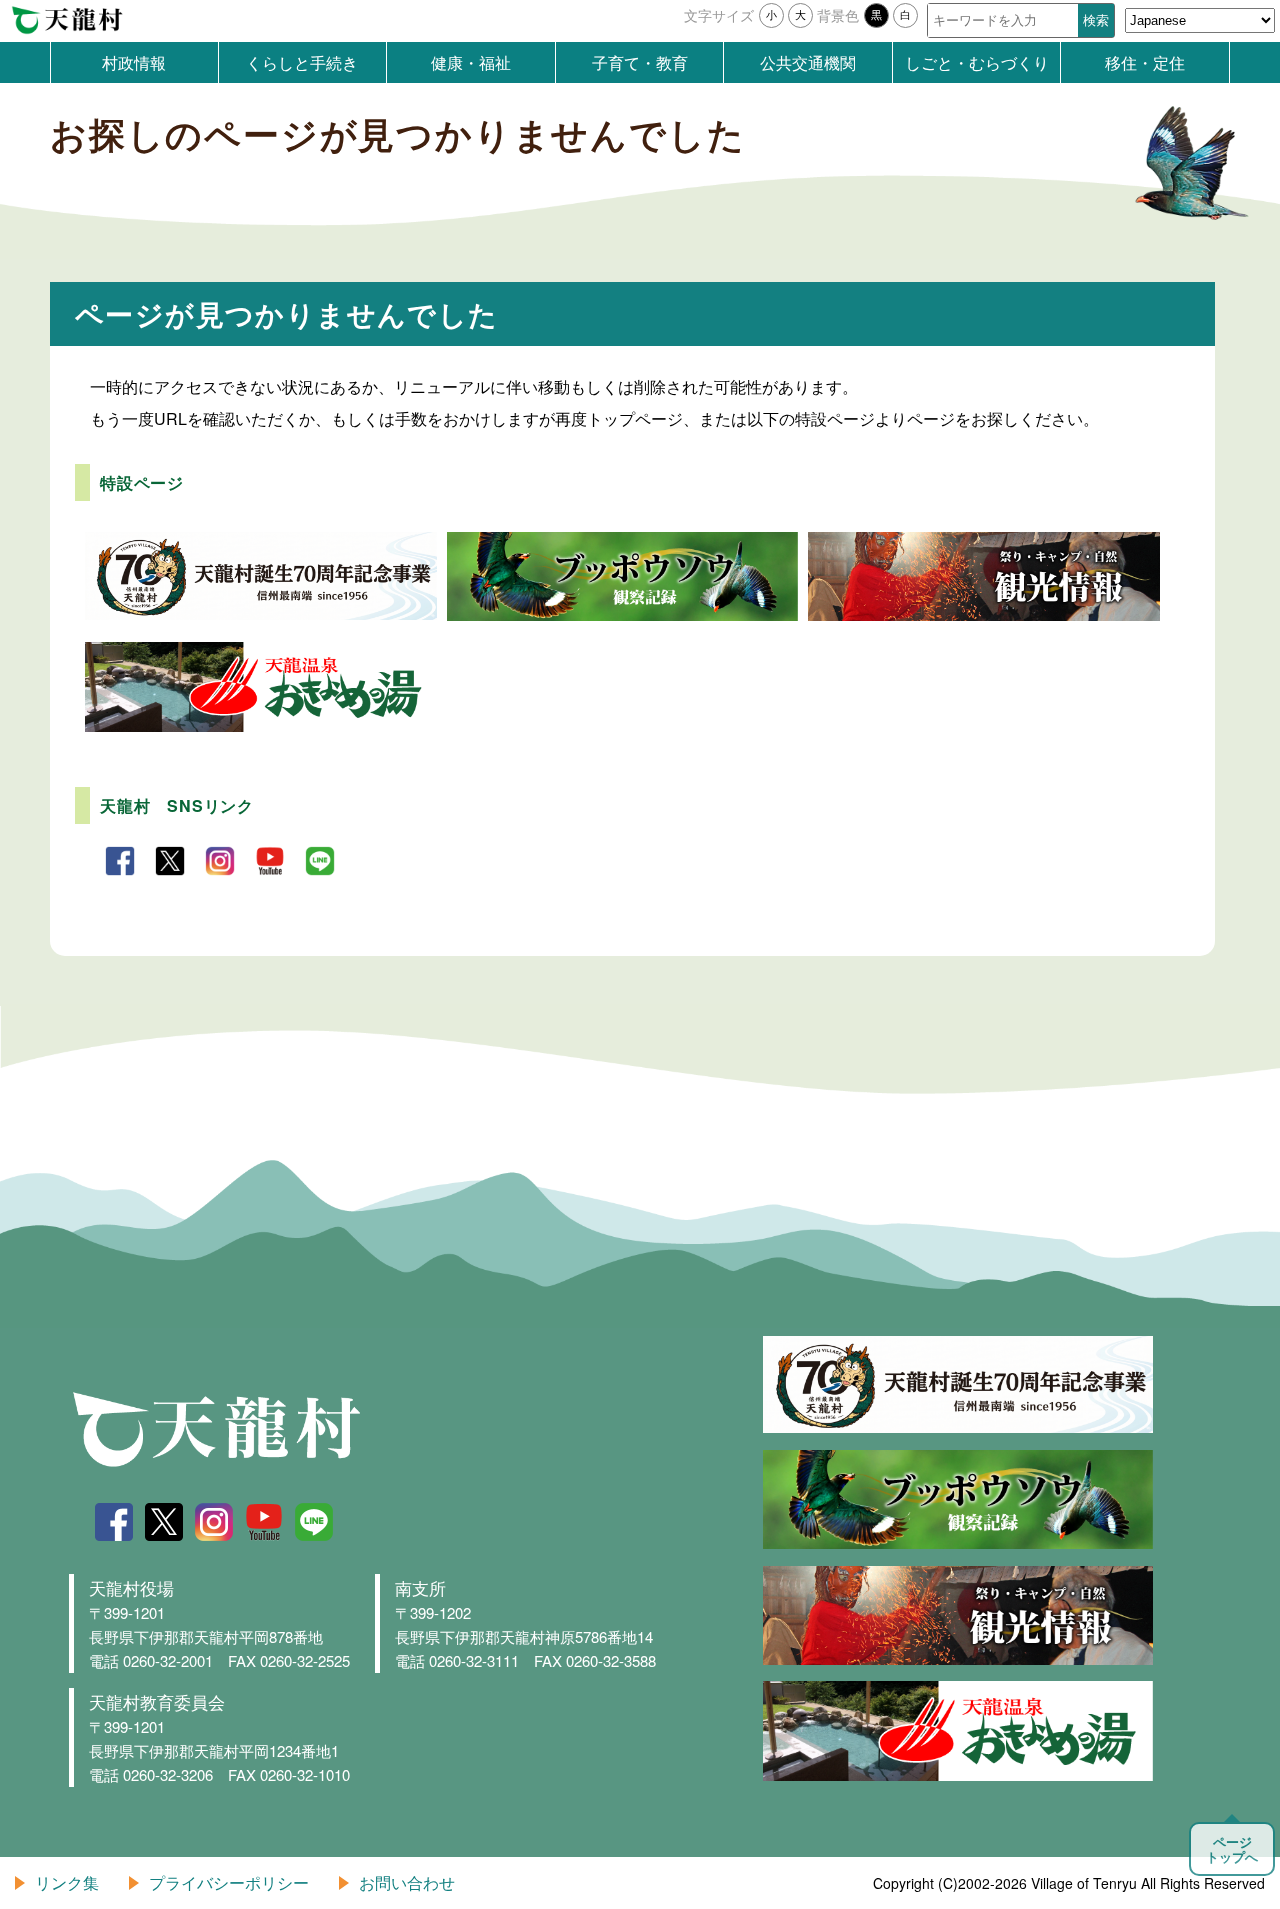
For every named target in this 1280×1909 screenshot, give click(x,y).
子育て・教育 (640, 62)
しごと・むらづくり (977, 62)
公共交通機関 (808, 62)
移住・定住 (1145, 62)
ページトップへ (1232, 1849)
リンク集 (67, 1882)
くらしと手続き (302, 62)
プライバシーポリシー (229, 1882)
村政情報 (134, 62)
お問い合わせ (407, 1882)
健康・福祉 (471, 62)
